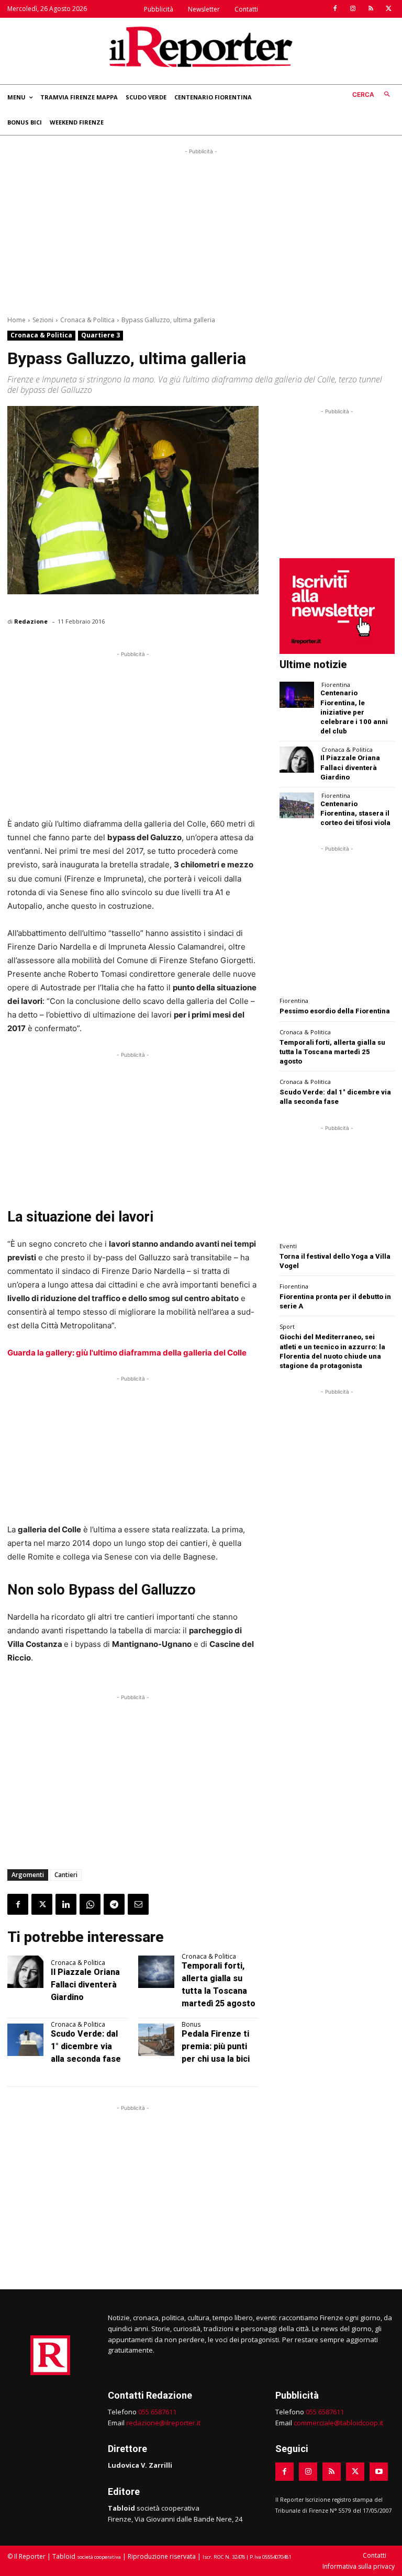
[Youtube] (379, 2472)
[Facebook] (335, 9)
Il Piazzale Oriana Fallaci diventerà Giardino (85, 1985)
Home (16, 320)
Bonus (191, 2025)
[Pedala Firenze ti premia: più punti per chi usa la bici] (156, 2040)
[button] (373, 95)
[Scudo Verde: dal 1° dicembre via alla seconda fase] (25, 2040)
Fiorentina (336, 685)
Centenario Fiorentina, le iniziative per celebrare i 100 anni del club (354, 712)
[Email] (138, 1904)
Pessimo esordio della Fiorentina (335, 1011)
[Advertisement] (201, 230)
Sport (287, 1326)
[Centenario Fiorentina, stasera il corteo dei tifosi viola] (297, 805)
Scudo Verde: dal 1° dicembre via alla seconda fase (86, 2046)
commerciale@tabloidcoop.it (338, 2423)
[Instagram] (353, 9)
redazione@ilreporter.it (163, 2423)
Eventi (288, 1246)
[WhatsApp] (90, 1904)
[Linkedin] (66, 1904)
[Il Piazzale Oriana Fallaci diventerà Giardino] (25, 1972)
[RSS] (371, 9)
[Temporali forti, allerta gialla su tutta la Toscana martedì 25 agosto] (156, 1972)
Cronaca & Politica (87, 320)
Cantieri (66, 1875)
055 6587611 (157, 2412)
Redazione (31, 621)
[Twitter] (388, 9)
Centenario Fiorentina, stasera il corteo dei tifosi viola (355, 813)
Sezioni (43, 320)
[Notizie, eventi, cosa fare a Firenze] (201, 47)
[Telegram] (114, 1904)
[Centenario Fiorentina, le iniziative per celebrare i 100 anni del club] (297, 694)
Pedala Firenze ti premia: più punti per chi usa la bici (216, 2046)
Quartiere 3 (100, 335)
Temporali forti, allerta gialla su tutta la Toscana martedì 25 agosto (332, 1052)
